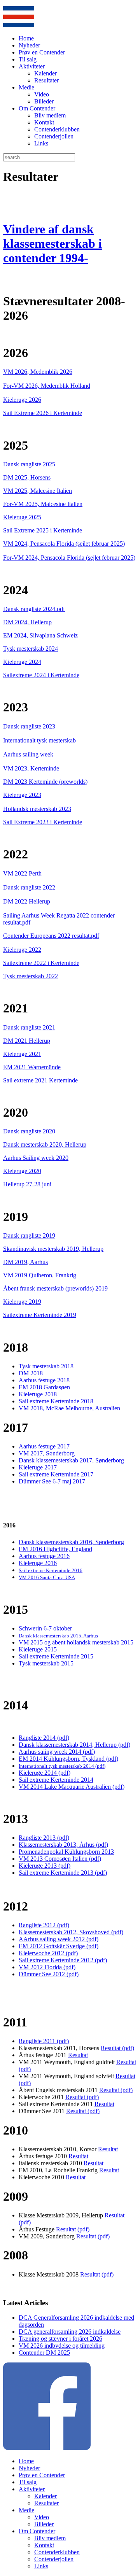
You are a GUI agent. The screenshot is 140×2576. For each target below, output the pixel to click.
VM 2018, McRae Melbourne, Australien (69, 1408)
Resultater (46, 80)
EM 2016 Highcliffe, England (55, 1549)
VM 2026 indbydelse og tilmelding (62, 2346)
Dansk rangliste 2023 (29, 726)
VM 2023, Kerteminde (31, 768)
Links (41, 143)
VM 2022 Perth (22, 873)
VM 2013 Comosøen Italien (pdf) (60, 1859)
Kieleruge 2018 (38, 1394)
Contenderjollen (54, 136)
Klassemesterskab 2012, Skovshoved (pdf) (71, 1932)
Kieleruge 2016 (38, 1563)
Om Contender (37, 108)
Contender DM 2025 (44, 2353)
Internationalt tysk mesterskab (39, 740)
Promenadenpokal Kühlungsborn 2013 (66, 1852)
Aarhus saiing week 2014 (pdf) (57, 1752)
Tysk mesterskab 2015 (46, 1663)
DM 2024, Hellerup (27, 622)
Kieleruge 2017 (38, 1467)
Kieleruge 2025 (22, 517)
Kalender (45, 73)
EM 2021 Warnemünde (32, 1067)
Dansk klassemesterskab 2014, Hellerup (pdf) (74, 1745)
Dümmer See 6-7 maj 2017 (52, 1481)
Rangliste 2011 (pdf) (44, 2041)
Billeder (44, 101)
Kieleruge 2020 (22, 1171)
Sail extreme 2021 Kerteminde (40, 1080)
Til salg (28, 59)
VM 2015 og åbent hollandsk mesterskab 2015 (76, 1642)
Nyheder (29, 45)
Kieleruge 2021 (22, 1054)
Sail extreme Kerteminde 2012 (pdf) (63, 1960)
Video (42, 94)
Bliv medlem (50, 115)
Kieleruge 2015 (38, 1649)
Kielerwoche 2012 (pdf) (48, 1953)
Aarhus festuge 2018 (44, 1380)
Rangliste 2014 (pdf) (44, 1738)
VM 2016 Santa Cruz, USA (47, 1577)
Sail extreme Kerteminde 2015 (56, 1656)
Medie (26, 87)
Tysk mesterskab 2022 (31, 976)
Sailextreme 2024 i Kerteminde (41, 675)
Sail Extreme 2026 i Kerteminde (43, 413)
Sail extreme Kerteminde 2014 (56, 1780)
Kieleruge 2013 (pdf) (45, 1866)
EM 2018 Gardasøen (44, 1387)
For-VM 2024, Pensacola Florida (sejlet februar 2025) (69, 558)
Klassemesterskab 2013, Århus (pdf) (63, 1845)
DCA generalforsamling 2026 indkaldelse (70, 2332)
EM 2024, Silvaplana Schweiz (40, 635)
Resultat (78, 2055)
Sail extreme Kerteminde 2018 (56, 1401)
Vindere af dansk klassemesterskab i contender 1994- (52, 243)
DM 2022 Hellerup (27, 901)
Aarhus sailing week (28, 754)
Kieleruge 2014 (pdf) (45, 1773)
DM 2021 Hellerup (27, 1041)
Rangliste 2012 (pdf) (44, 1925)
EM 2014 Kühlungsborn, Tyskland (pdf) (68, 1759)
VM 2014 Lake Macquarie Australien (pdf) (72, 1787)
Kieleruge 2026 (22, 400)
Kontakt (44, 122)
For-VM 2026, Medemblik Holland (47, 386)
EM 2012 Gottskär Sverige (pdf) (59, 1946)
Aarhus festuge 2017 (44, 1446)
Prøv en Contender (42, 52)
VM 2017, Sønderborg (47, 1453)
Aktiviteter (32, 66)
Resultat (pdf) (117, 2048)
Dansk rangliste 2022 (29, 887)
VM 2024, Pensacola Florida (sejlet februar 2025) (64, 544)
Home (26, 38)
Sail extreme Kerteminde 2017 (56, 1474)
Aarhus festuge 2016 (44, 1556)
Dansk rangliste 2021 (29, 1027)
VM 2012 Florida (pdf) (47, 1967)
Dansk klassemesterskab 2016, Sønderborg (71, 1542)
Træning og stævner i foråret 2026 (60, 2339)
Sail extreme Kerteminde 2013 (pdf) (63, 1873)
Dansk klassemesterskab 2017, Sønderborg (71, 1460)
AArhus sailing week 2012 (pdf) (59, 1939)
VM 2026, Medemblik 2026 (38, 372)
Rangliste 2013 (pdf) (44, 1838)
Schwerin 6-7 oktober (45, 1628)
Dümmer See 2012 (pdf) (49, 1974)
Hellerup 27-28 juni (27, 1184)
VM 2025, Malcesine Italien (38, 491)
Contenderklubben (57, 129)
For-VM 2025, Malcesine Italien (43, 504)
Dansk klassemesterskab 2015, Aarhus (58, 1636)
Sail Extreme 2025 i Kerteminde (43, 530)
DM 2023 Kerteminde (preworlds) (45, 782)
